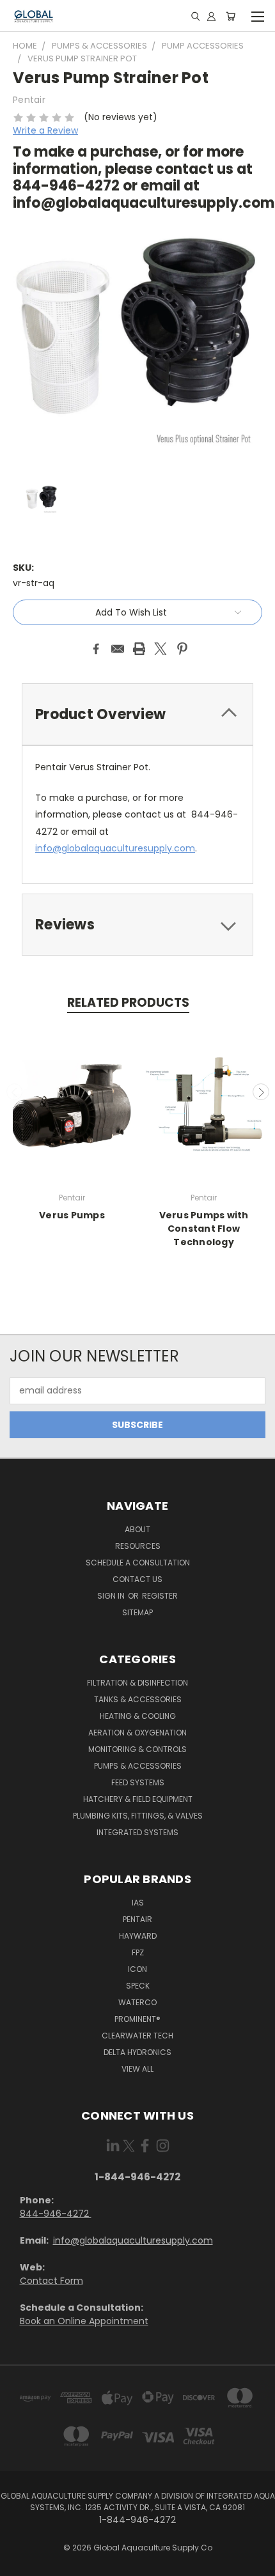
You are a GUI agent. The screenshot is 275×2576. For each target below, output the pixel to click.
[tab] (137, 714)
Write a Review (45, 130)
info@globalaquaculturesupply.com (133, 2240)
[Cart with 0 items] (231, 16)
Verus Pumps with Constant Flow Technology (204, 1229)
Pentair (137, 1919)
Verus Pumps (72, 1215)
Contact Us (137, 1579)
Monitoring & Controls (137, 1749)
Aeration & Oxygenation (137, 1733)
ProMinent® (137, 2019)
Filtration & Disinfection (137, 1683)
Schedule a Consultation (138, 1563)
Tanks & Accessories (138, 1699)
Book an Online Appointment (84, 2321)
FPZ (138, 1952)
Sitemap (137, 1612)
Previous (15, 1092)
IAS (138, 1903)
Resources (138, 1546)
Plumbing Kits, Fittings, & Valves (138, 1816)
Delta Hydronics (137, 2052)
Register (160, 1596)
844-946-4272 (56, 2214)
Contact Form (51, 2281)
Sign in (112, 1596)
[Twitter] (161, 649)
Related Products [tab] (128, 1003)
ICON (137, 1969)
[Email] (118, 649)
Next (261, 1092)
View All (137, 2069)
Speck (138, 1986)
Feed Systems (138, 1782)
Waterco (137, 2002)
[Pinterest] (182, 649)
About (137, 1529)
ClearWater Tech (137, 2036)
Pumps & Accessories (138, 1766)
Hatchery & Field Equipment (138, 1799)
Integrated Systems (137, 1832)
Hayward (138, 1936)
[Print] (139, 649)
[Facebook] (96, 649)
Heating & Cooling (138, 1716)
